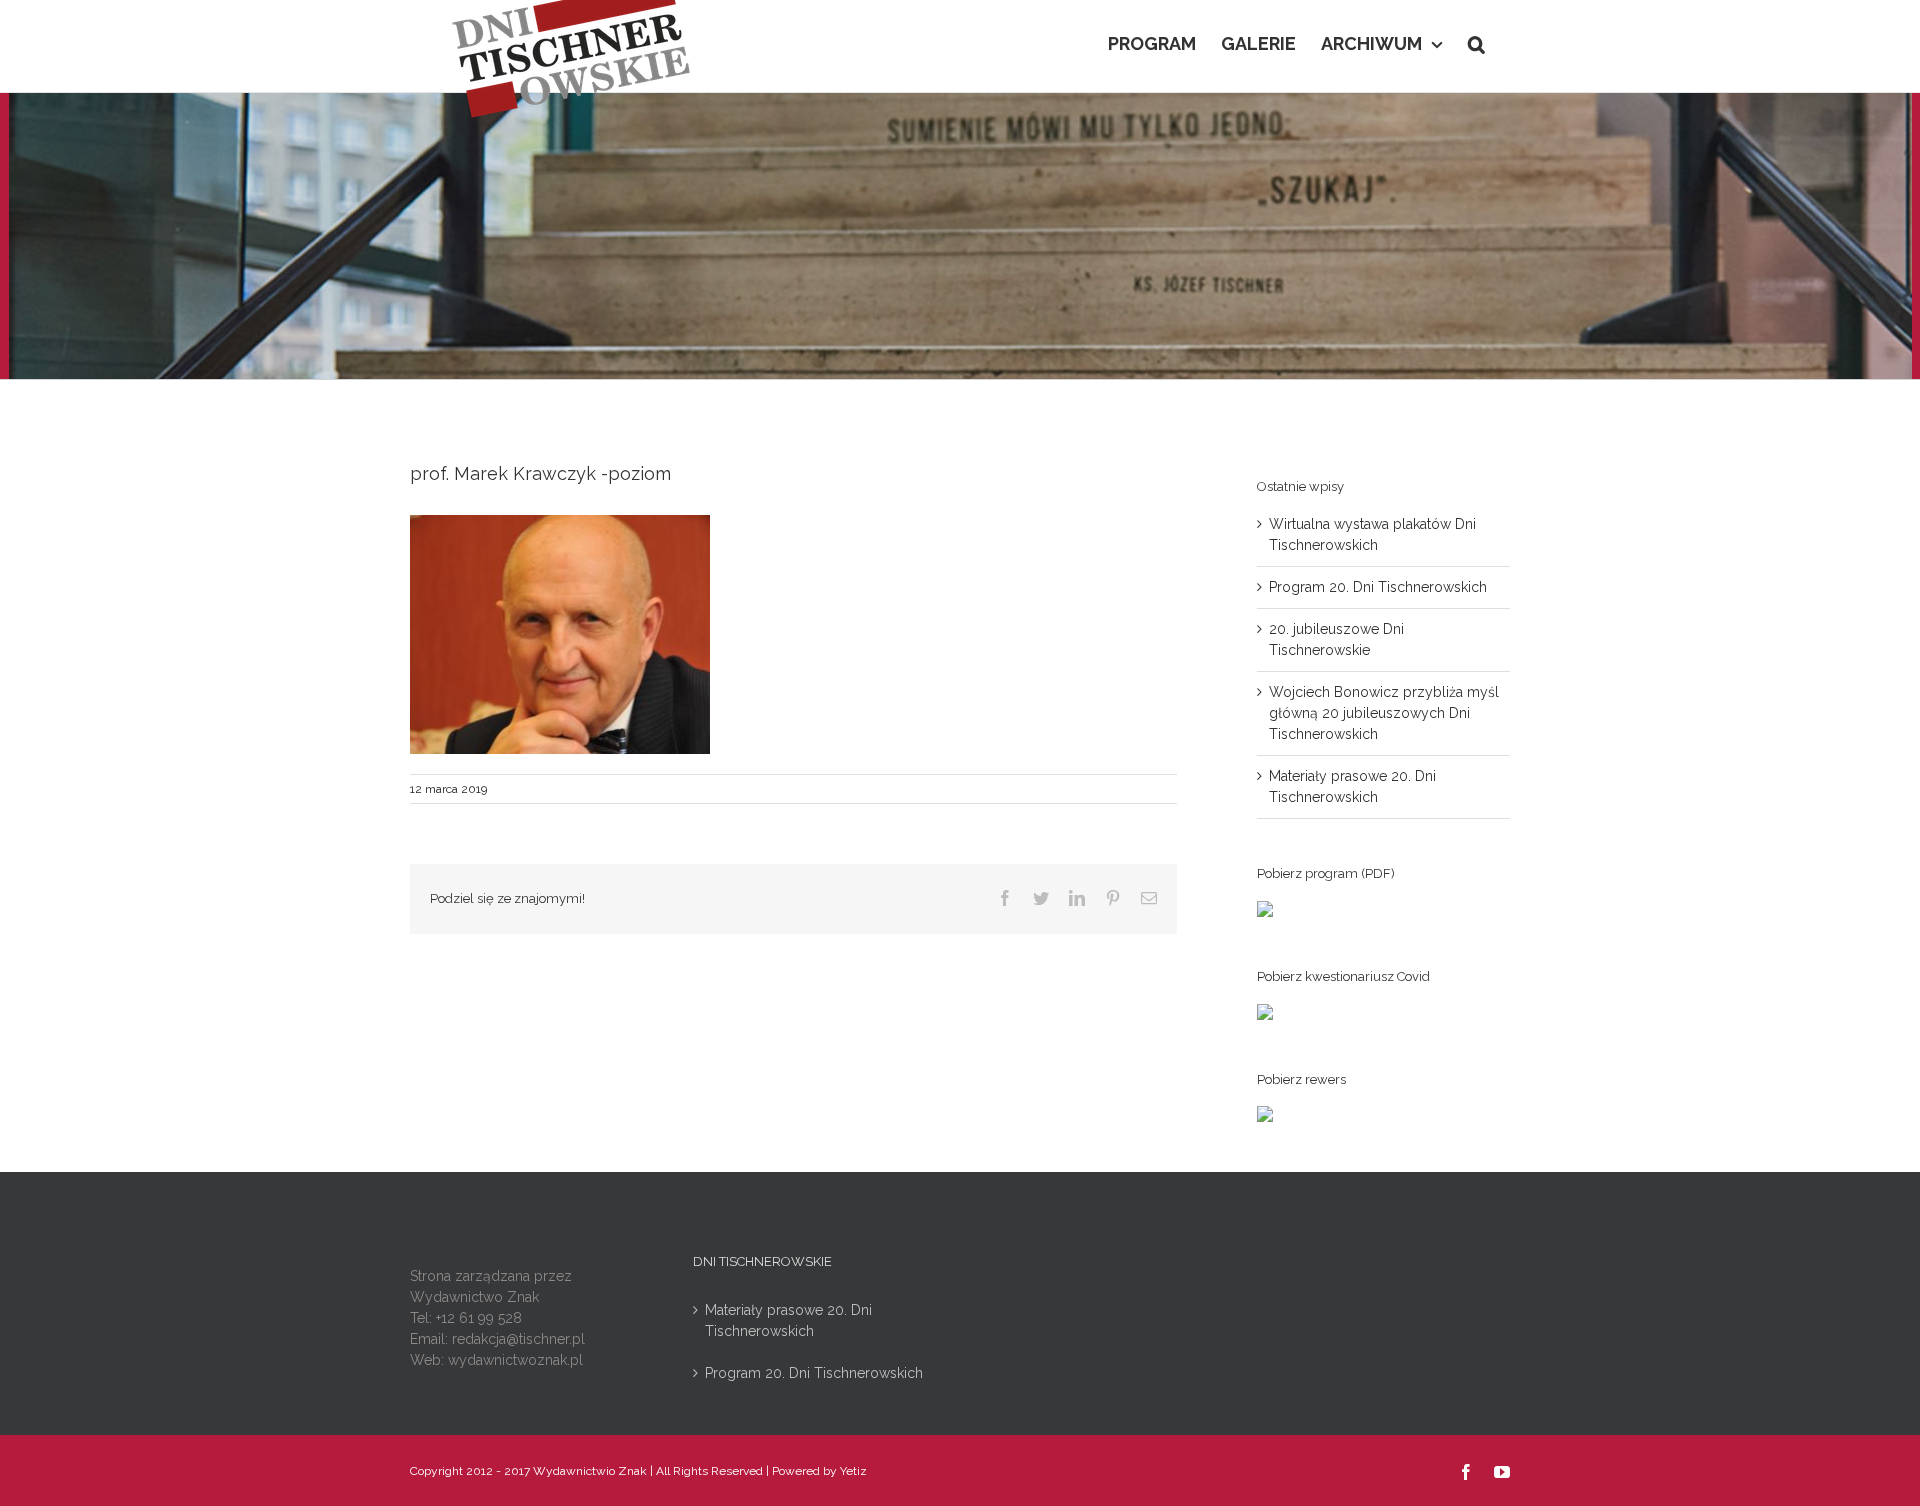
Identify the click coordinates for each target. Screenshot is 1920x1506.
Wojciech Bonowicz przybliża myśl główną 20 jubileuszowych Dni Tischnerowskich (1384, 713)
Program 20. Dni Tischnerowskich (1378, 587)
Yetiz (853, 1471)
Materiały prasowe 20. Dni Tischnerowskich (788, 1320)
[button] (1476, 42)
